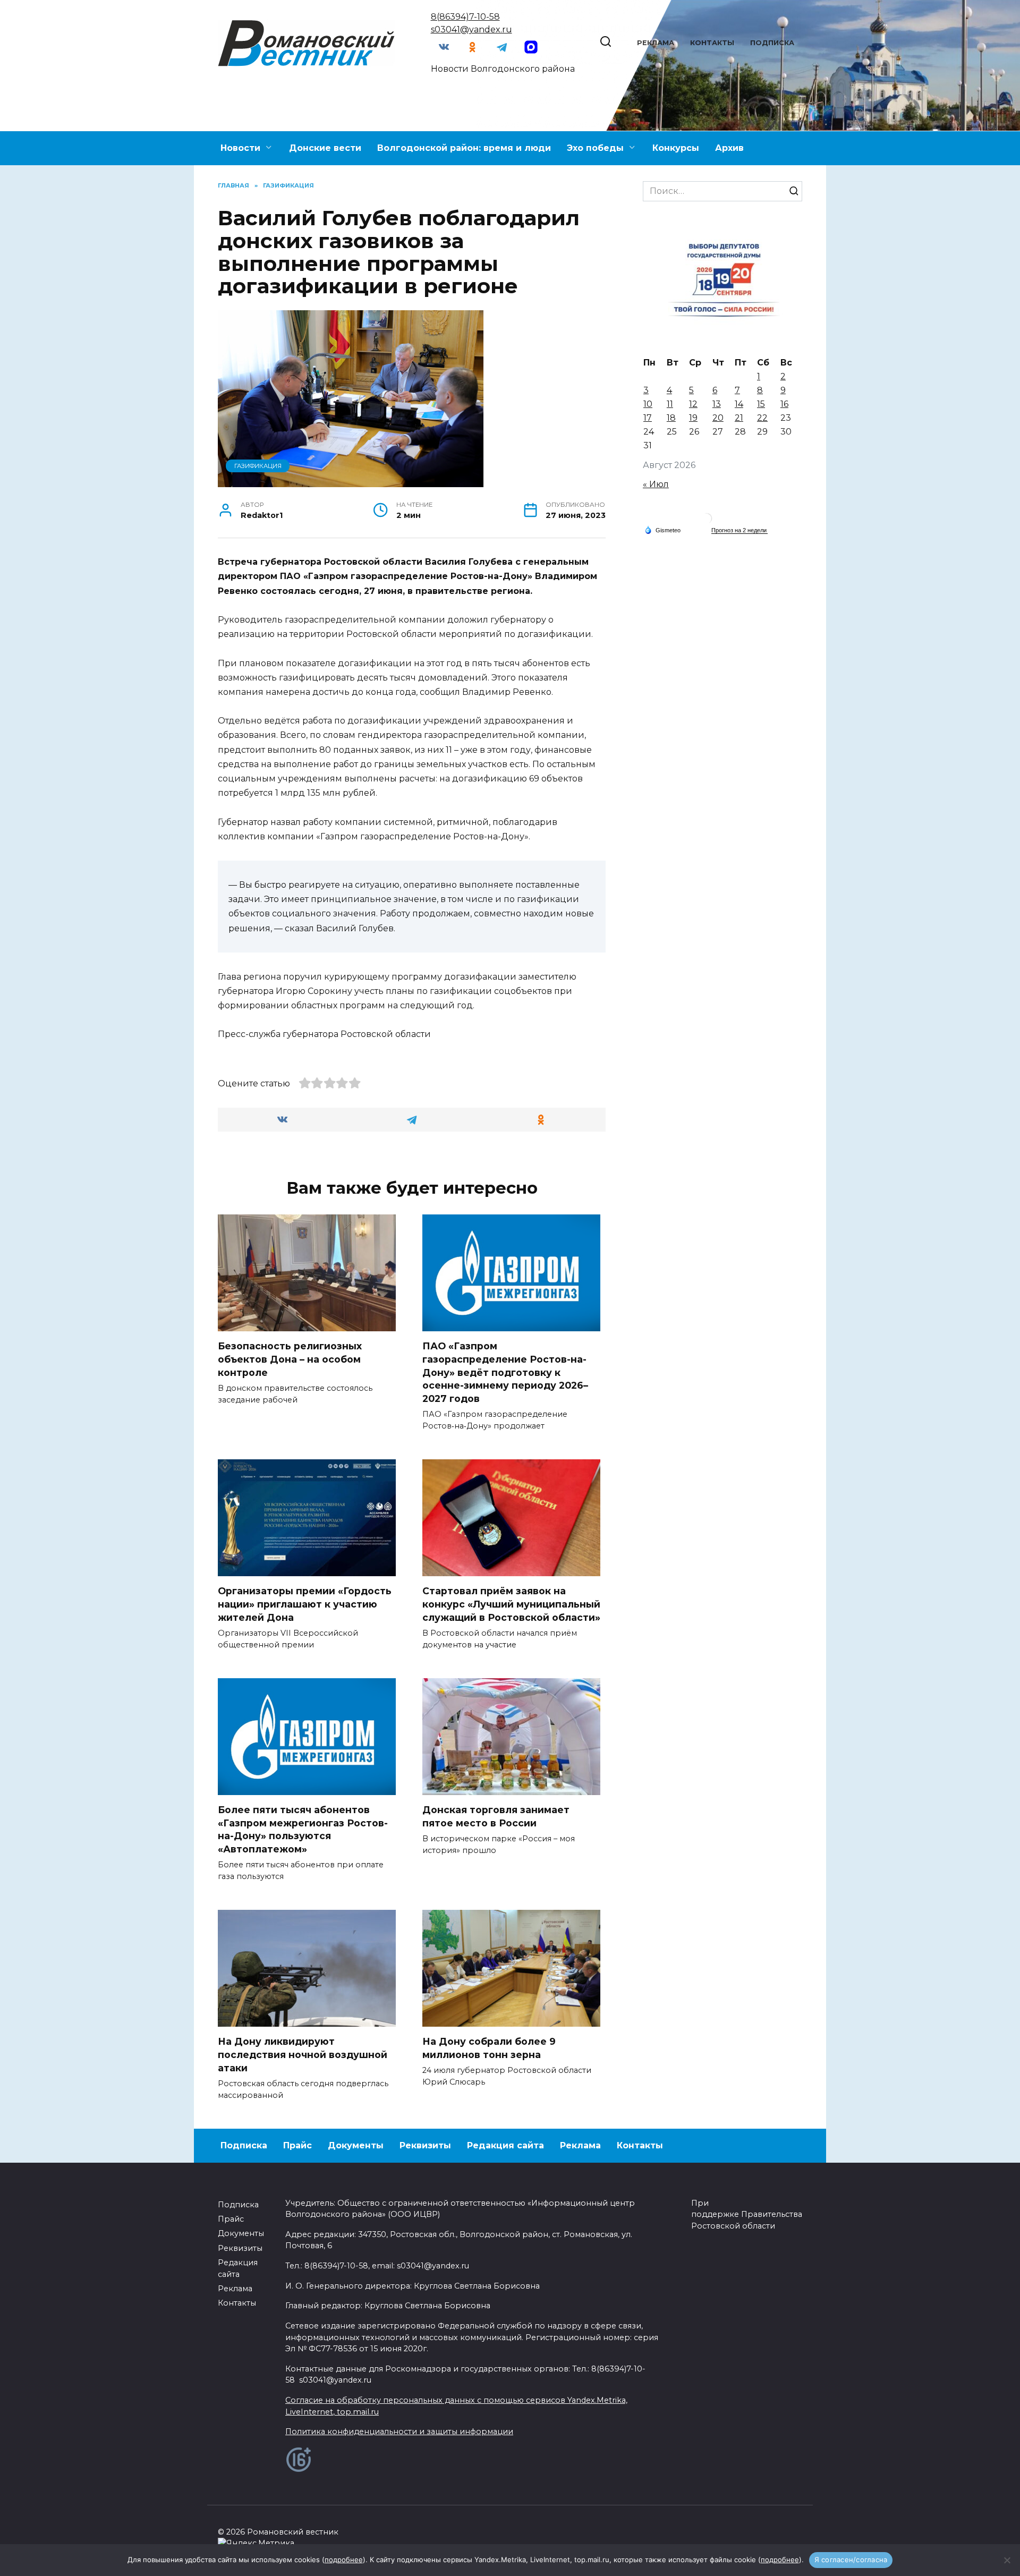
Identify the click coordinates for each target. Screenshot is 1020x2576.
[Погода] (662, 530)
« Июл (656, 484)
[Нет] (1007, 2560)
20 (718, 418)
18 (671, 418)
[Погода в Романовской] (707, 521)
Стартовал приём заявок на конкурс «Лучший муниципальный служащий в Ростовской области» (511, 1604)
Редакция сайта (505, 2145)
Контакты (712, 43)
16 (784, 404)
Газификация (258, 466)
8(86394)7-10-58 (465, 17)
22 (762, 418)
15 (761, 404)
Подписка (772, 43)
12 (693, 404)
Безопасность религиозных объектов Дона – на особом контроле (290, 1359)
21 (739, 418)
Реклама (656, 43)
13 (717, 404)
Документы (356, 2145)
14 (739, 404)
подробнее (344, 2560)
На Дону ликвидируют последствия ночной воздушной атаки (303, 2054)
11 (670, 404)
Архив (729, 148)
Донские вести (325, 148)
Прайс (297, 2145)
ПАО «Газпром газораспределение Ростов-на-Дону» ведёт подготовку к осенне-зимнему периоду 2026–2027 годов (505, 1372)
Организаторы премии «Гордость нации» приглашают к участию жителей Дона (305, 1604)
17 (648, 418)
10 (648, 404)
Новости (240, 148)
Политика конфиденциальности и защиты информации (399, 2432)
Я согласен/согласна (851, 2560)
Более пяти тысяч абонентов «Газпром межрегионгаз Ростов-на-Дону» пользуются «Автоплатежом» (303, 1829)
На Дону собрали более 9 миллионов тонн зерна (489, 2048)
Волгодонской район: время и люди (464, 148)
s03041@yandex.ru (471, 29)
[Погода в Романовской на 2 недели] (739, 530)
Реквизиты (425, 2145)
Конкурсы (676, 148)
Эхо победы (595, 148)
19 (693, 418)
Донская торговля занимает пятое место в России (496, 1816)
